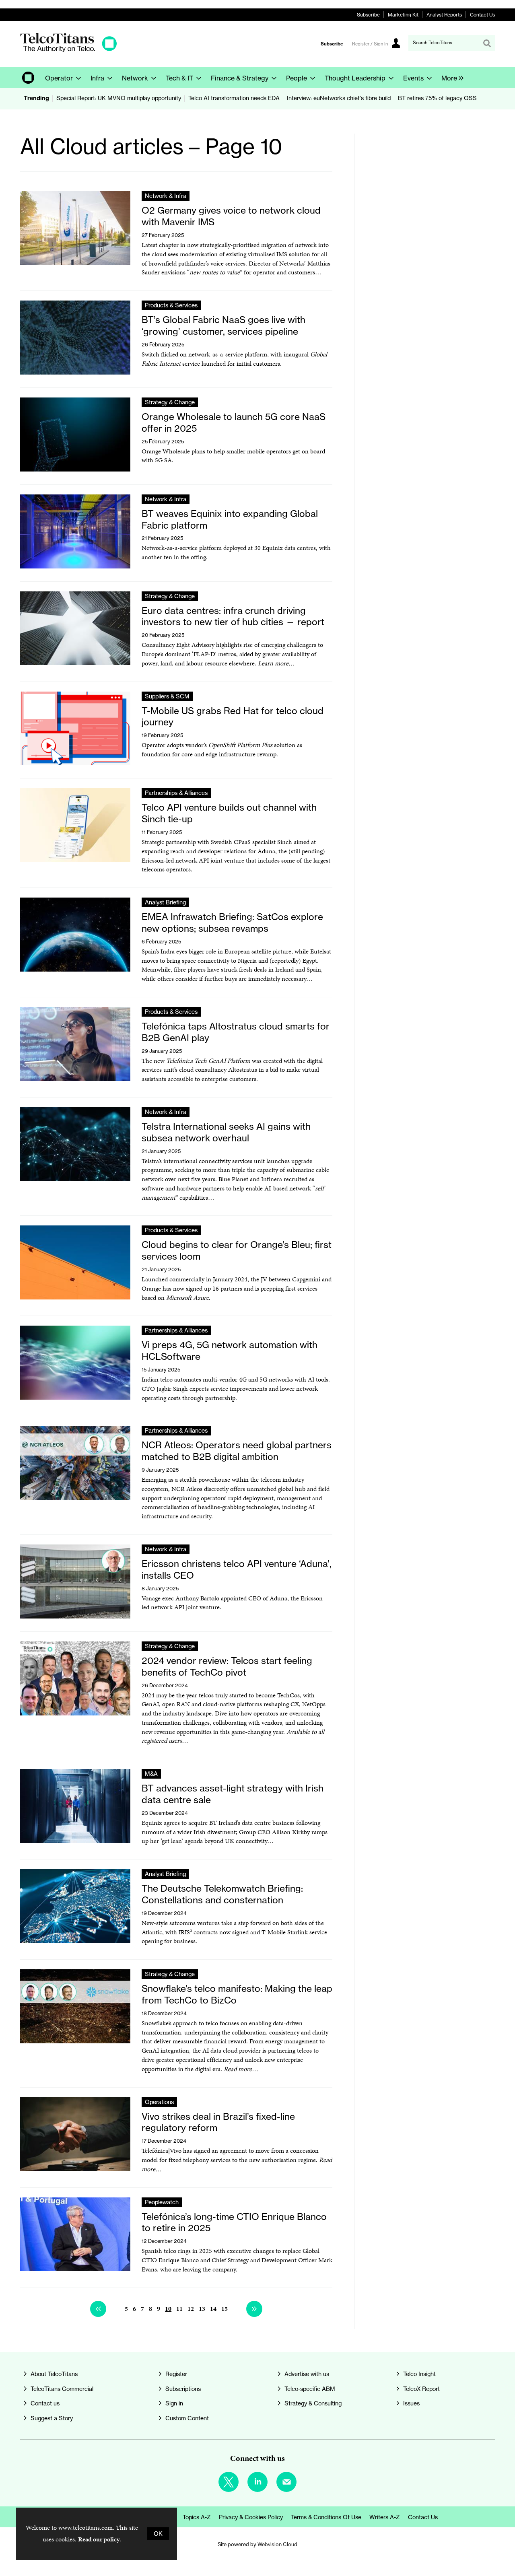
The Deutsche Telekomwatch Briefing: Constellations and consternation (222, 1894)
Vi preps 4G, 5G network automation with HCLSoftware (230, 1351)
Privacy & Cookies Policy (251, 2517)
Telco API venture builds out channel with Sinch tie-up (229, 813)
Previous (98, 2309)
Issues (411, 2403)
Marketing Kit (403, 15)
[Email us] (286, 2482)
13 (202, 2309)
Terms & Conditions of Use (326, 2517)
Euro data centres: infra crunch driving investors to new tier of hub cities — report (233, 616)
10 (168, 2309)
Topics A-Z (197, 2517)
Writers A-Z (385, 2517)
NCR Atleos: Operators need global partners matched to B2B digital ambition (237, 1451)
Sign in (174, 2403)
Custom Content (187, 2418)
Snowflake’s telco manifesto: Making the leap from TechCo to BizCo (237, 1994)
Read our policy (99, 2539)
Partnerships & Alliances (176, 793)
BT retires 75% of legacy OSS (437, 98)
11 (179, 2309)
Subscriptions (183, 2389)
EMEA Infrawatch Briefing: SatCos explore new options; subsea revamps (232, 923)
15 (225, 2309)
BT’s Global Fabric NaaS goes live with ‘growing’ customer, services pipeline (224, 325)
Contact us (45, 2403)
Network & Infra (166, 196)
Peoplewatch (162, 2202)
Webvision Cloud (277, 2544)
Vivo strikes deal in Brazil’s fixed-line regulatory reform (218, 2122)
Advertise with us (307, 2374)
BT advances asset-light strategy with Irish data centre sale (233, 1794)
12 (191, 2309)
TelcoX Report (421, 2389)
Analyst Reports (444, 15)
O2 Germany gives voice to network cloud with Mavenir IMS (231, 216)
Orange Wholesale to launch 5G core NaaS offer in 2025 (234, 422)
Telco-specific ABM (310, 2389)
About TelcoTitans (54, 2374)
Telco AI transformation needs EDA (234, 98)
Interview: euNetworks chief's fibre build (339, 98)
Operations (159, 2102)
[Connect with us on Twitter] (229, 2482)
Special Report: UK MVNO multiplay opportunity (119, 98)
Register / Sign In (370, 44)
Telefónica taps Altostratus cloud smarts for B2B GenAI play (236, 1032)
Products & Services (171, 305)
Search (487, 43)
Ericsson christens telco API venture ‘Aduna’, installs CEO (237, 1569)
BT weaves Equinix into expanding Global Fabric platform (230, 519)
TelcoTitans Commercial (62, 2389)
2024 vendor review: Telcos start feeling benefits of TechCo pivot (227, 1666)
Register (176, 2374)
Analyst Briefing (165, 902)
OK (158, 2534)
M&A (151, 1774)
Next (254, 2309)
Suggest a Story (52, 2418)
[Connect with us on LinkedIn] (257, 2482)
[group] (450, 77)
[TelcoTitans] (68, 50)
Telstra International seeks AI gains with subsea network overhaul (226, 1132)
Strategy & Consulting (313, 2403)
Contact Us (482, 15)
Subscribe (368, 15)
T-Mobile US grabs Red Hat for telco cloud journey (233, 717)
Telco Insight (419, 2374)
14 (213, 2309)
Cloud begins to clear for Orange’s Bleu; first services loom (237, 1250)
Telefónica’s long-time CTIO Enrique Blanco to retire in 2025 (234, 2222)
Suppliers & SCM (167, 696)
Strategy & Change (170, 402)
